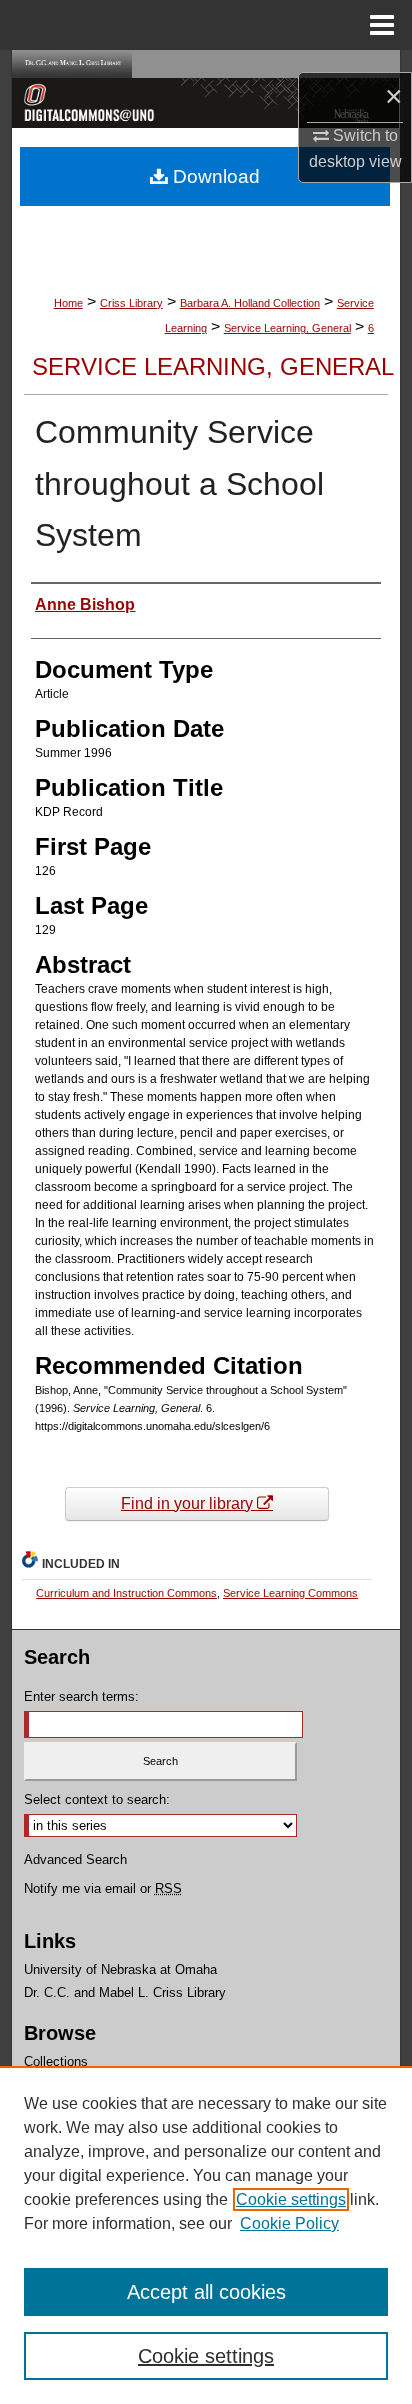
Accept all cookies (206, 2292)
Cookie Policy (289, 2223)
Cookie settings (291, 2199)
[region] (206, 2235)
